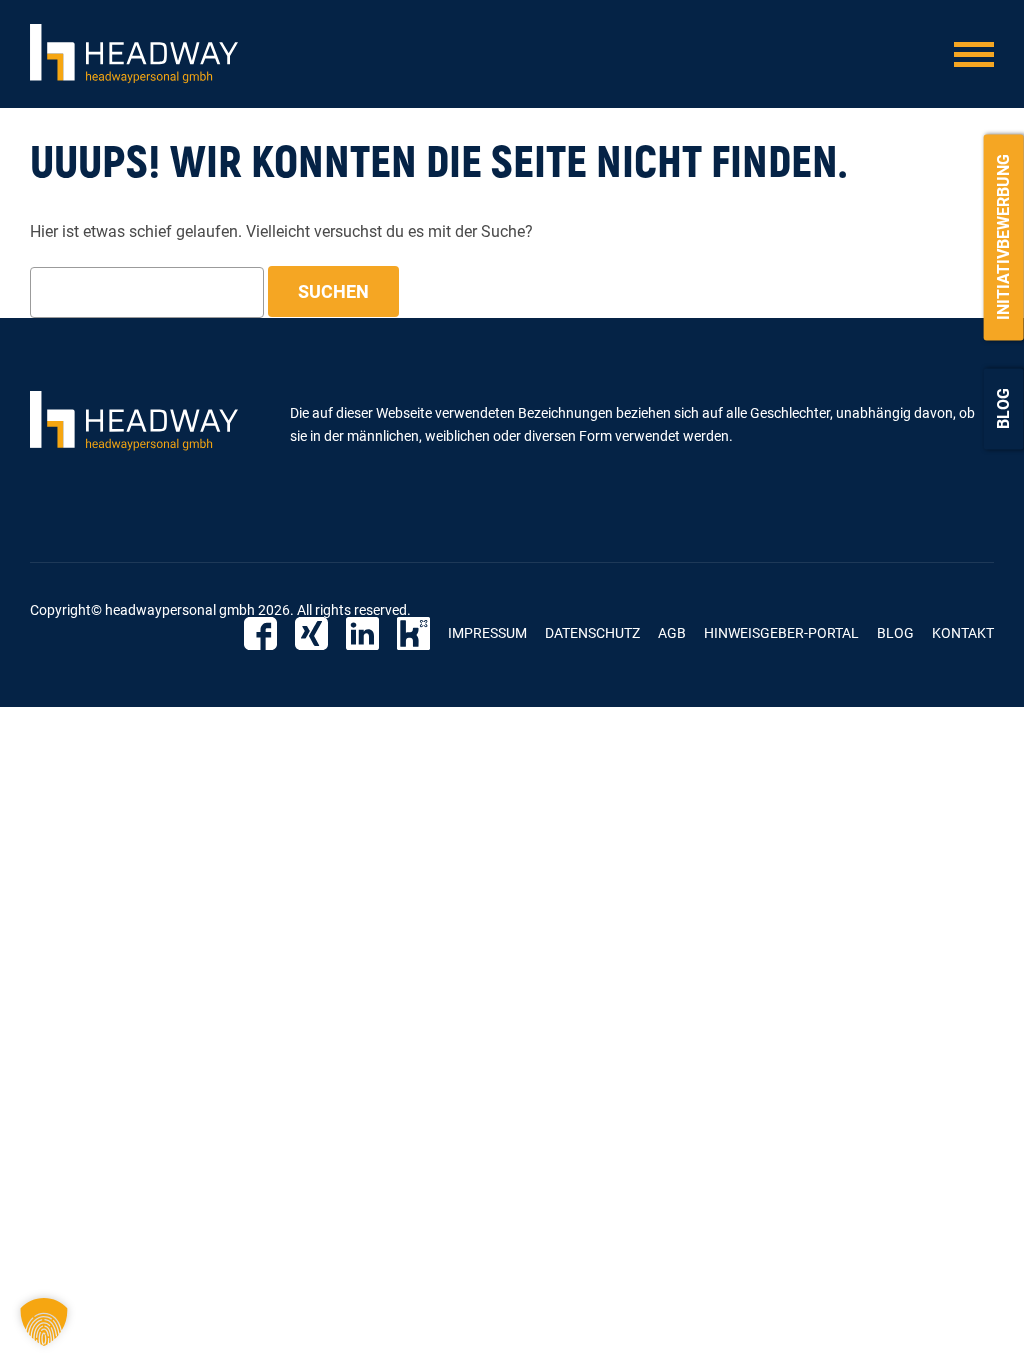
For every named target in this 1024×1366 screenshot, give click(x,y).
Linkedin (362, 633)
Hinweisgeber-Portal (781, 633)
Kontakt (963, 633)
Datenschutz (592, 633)
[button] (44, 1322)
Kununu (413, 633)
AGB (672, 633)
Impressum (487, 633)
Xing (311, 633)
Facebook (260, 633)
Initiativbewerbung (1003, 237)
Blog (1003, 408)
